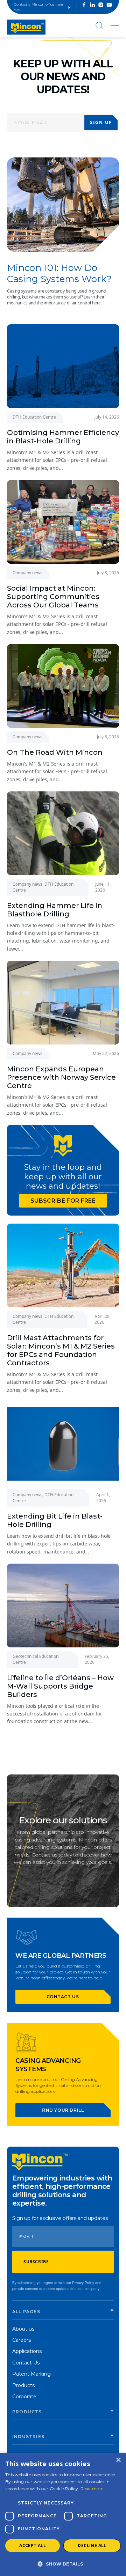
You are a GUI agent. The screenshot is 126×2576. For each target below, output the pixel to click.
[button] (63, 2564)
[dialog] (63, 2514)
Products (23, 2385)
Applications (27, 2351)
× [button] (118, 2460)
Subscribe (36, 2262)
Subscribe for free (63, 1201)
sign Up (101, 122)
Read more (92, 2489)
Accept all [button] (33, 2545)
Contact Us (26, 2363)
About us (23, 2329)
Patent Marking (31, 2374)
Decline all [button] (92, 2545)
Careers (22, 2340)
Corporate (24, 2397)
